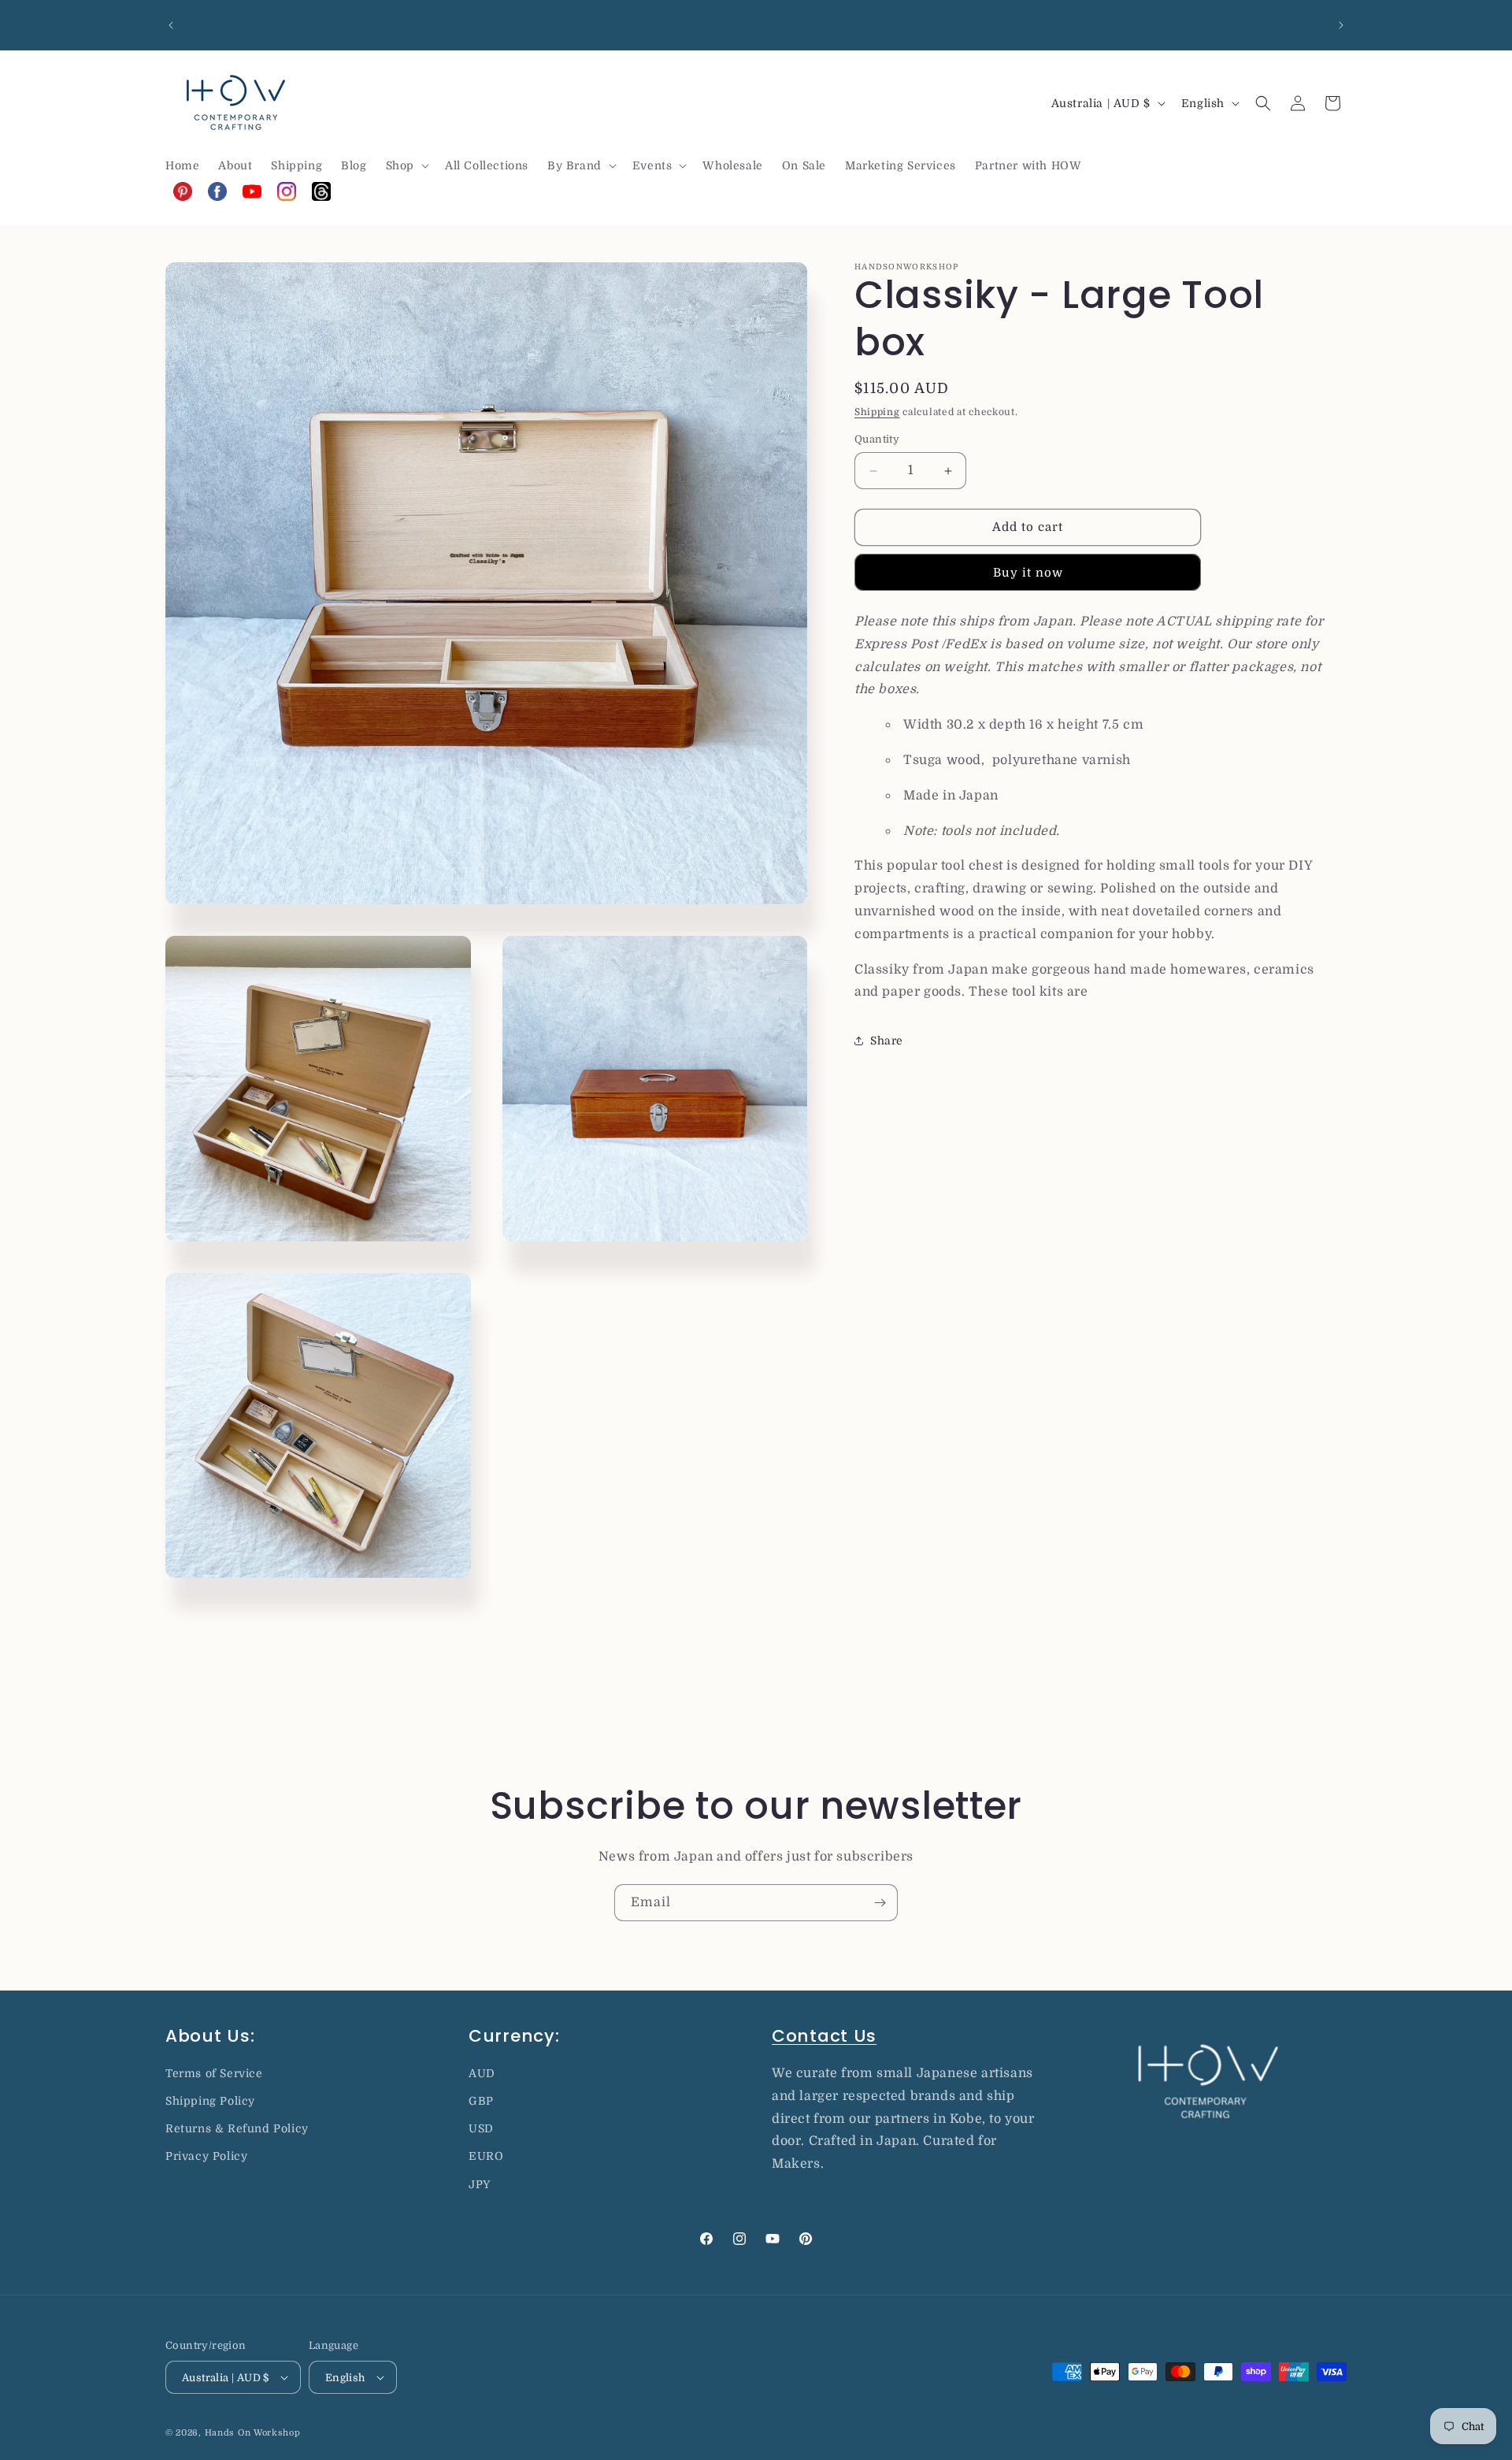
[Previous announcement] (171, 25)
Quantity (877, 440)
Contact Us (824, 2036)
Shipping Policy (210, 2101)
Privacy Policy (206, 2156)
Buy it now (1028, 573)
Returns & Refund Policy (237, 2128)
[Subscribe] (880, 1903)
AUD (482, 2073)
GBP (481, 2101)
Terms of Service (214, 2073)
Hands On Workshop (253, 2433)
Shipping (877, 412)
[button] (406, 165)
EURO (486, 2156)
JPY (480, 2184)
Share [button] (887, 1041)
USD (481, 2128)
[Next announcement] (1341, 25)
